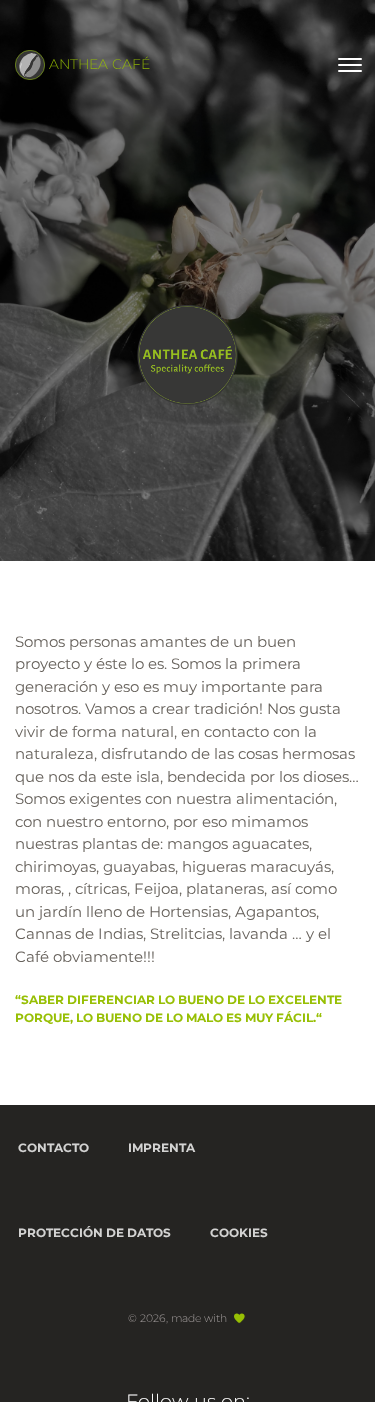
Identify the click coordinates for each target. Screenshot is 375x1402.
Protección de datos (94, 1232)
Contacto (53, 1147)
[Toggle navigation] (350, 65)
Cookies (239, 1232)
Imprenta (161, 1147)
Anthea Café (97, 64)
